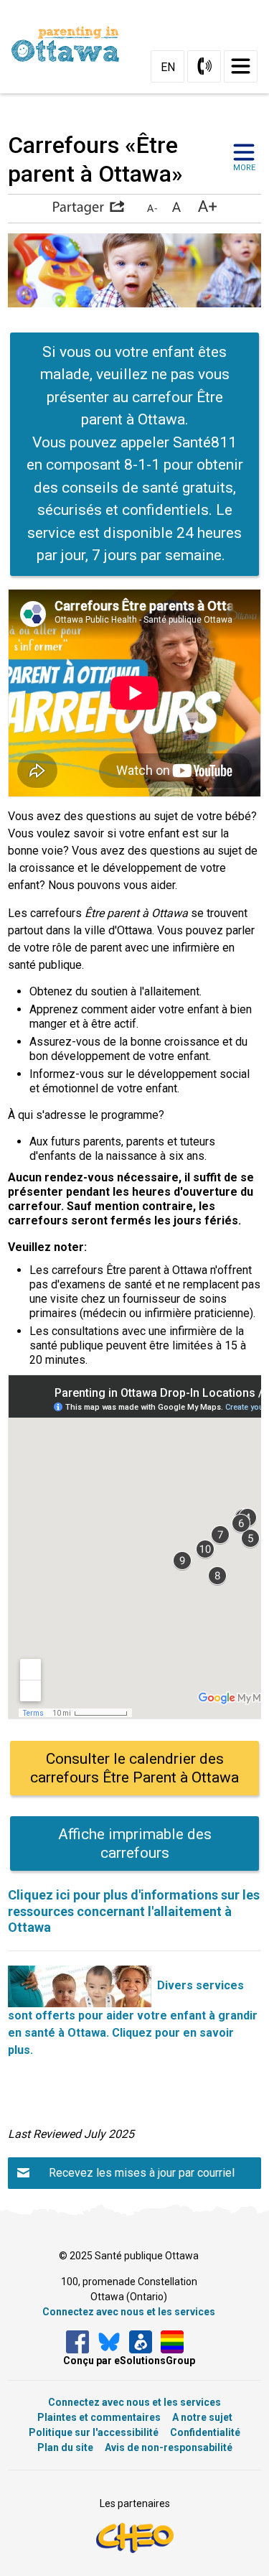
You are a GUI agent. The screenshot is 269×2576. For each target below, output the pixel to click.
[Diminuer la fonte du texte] (152, 208)
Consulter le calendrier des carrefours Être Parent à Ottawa (134, 1768)
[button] (88, 208)
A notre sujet (202, 2417)
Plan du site (65, 2447)
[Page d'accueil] (71, 44)
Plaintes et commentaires (99, 2417)
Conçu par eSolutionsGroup (129, 2361)
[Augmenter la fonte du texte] (176, 208)
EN (168, 67)
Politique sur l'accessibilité (94, 2432)
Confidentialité (205, 2432)
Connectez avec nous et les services (129, 2312)
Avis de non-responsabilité (169, 2447)
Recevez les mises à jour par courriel (142, 2173)
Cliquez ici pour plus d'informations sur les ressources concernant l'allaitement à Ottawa (134, 1911)
